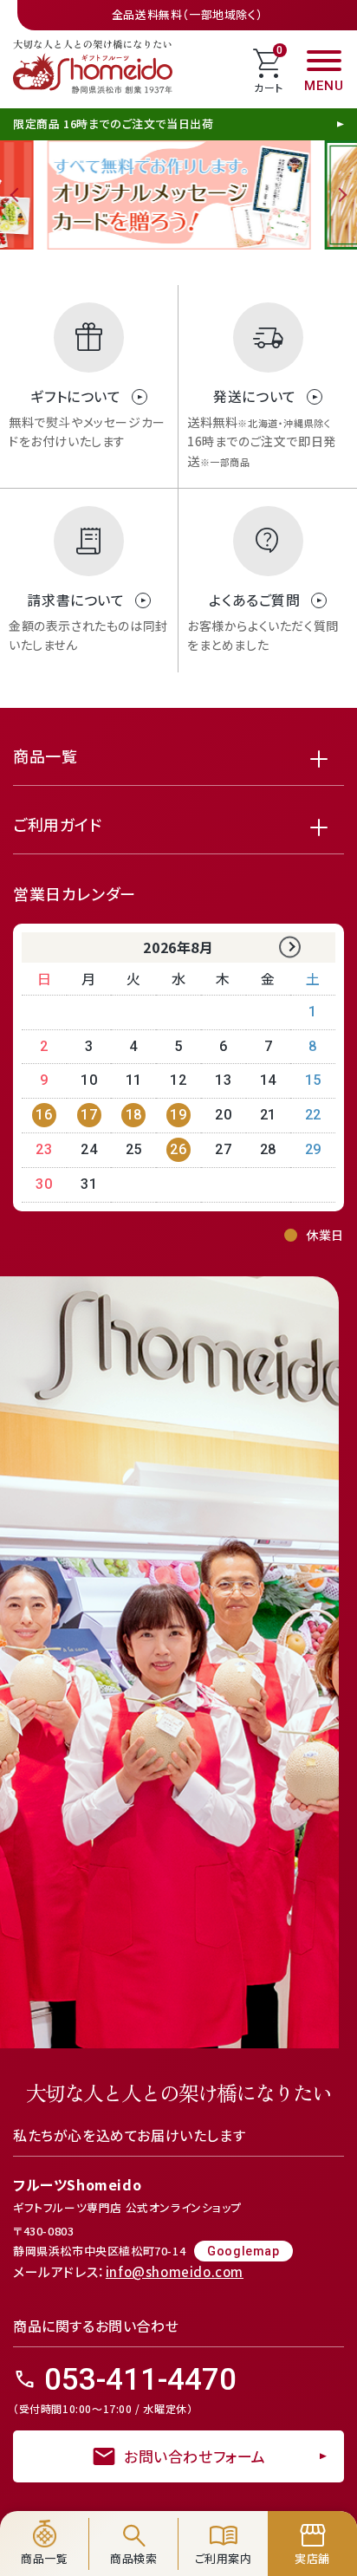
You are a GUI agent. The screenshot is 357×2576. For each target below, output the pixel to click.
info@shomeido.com (175, 2271)
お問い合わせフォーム (178, 2456)
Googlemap (243, 2251)
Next (340, 195)
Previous (17, 195)
